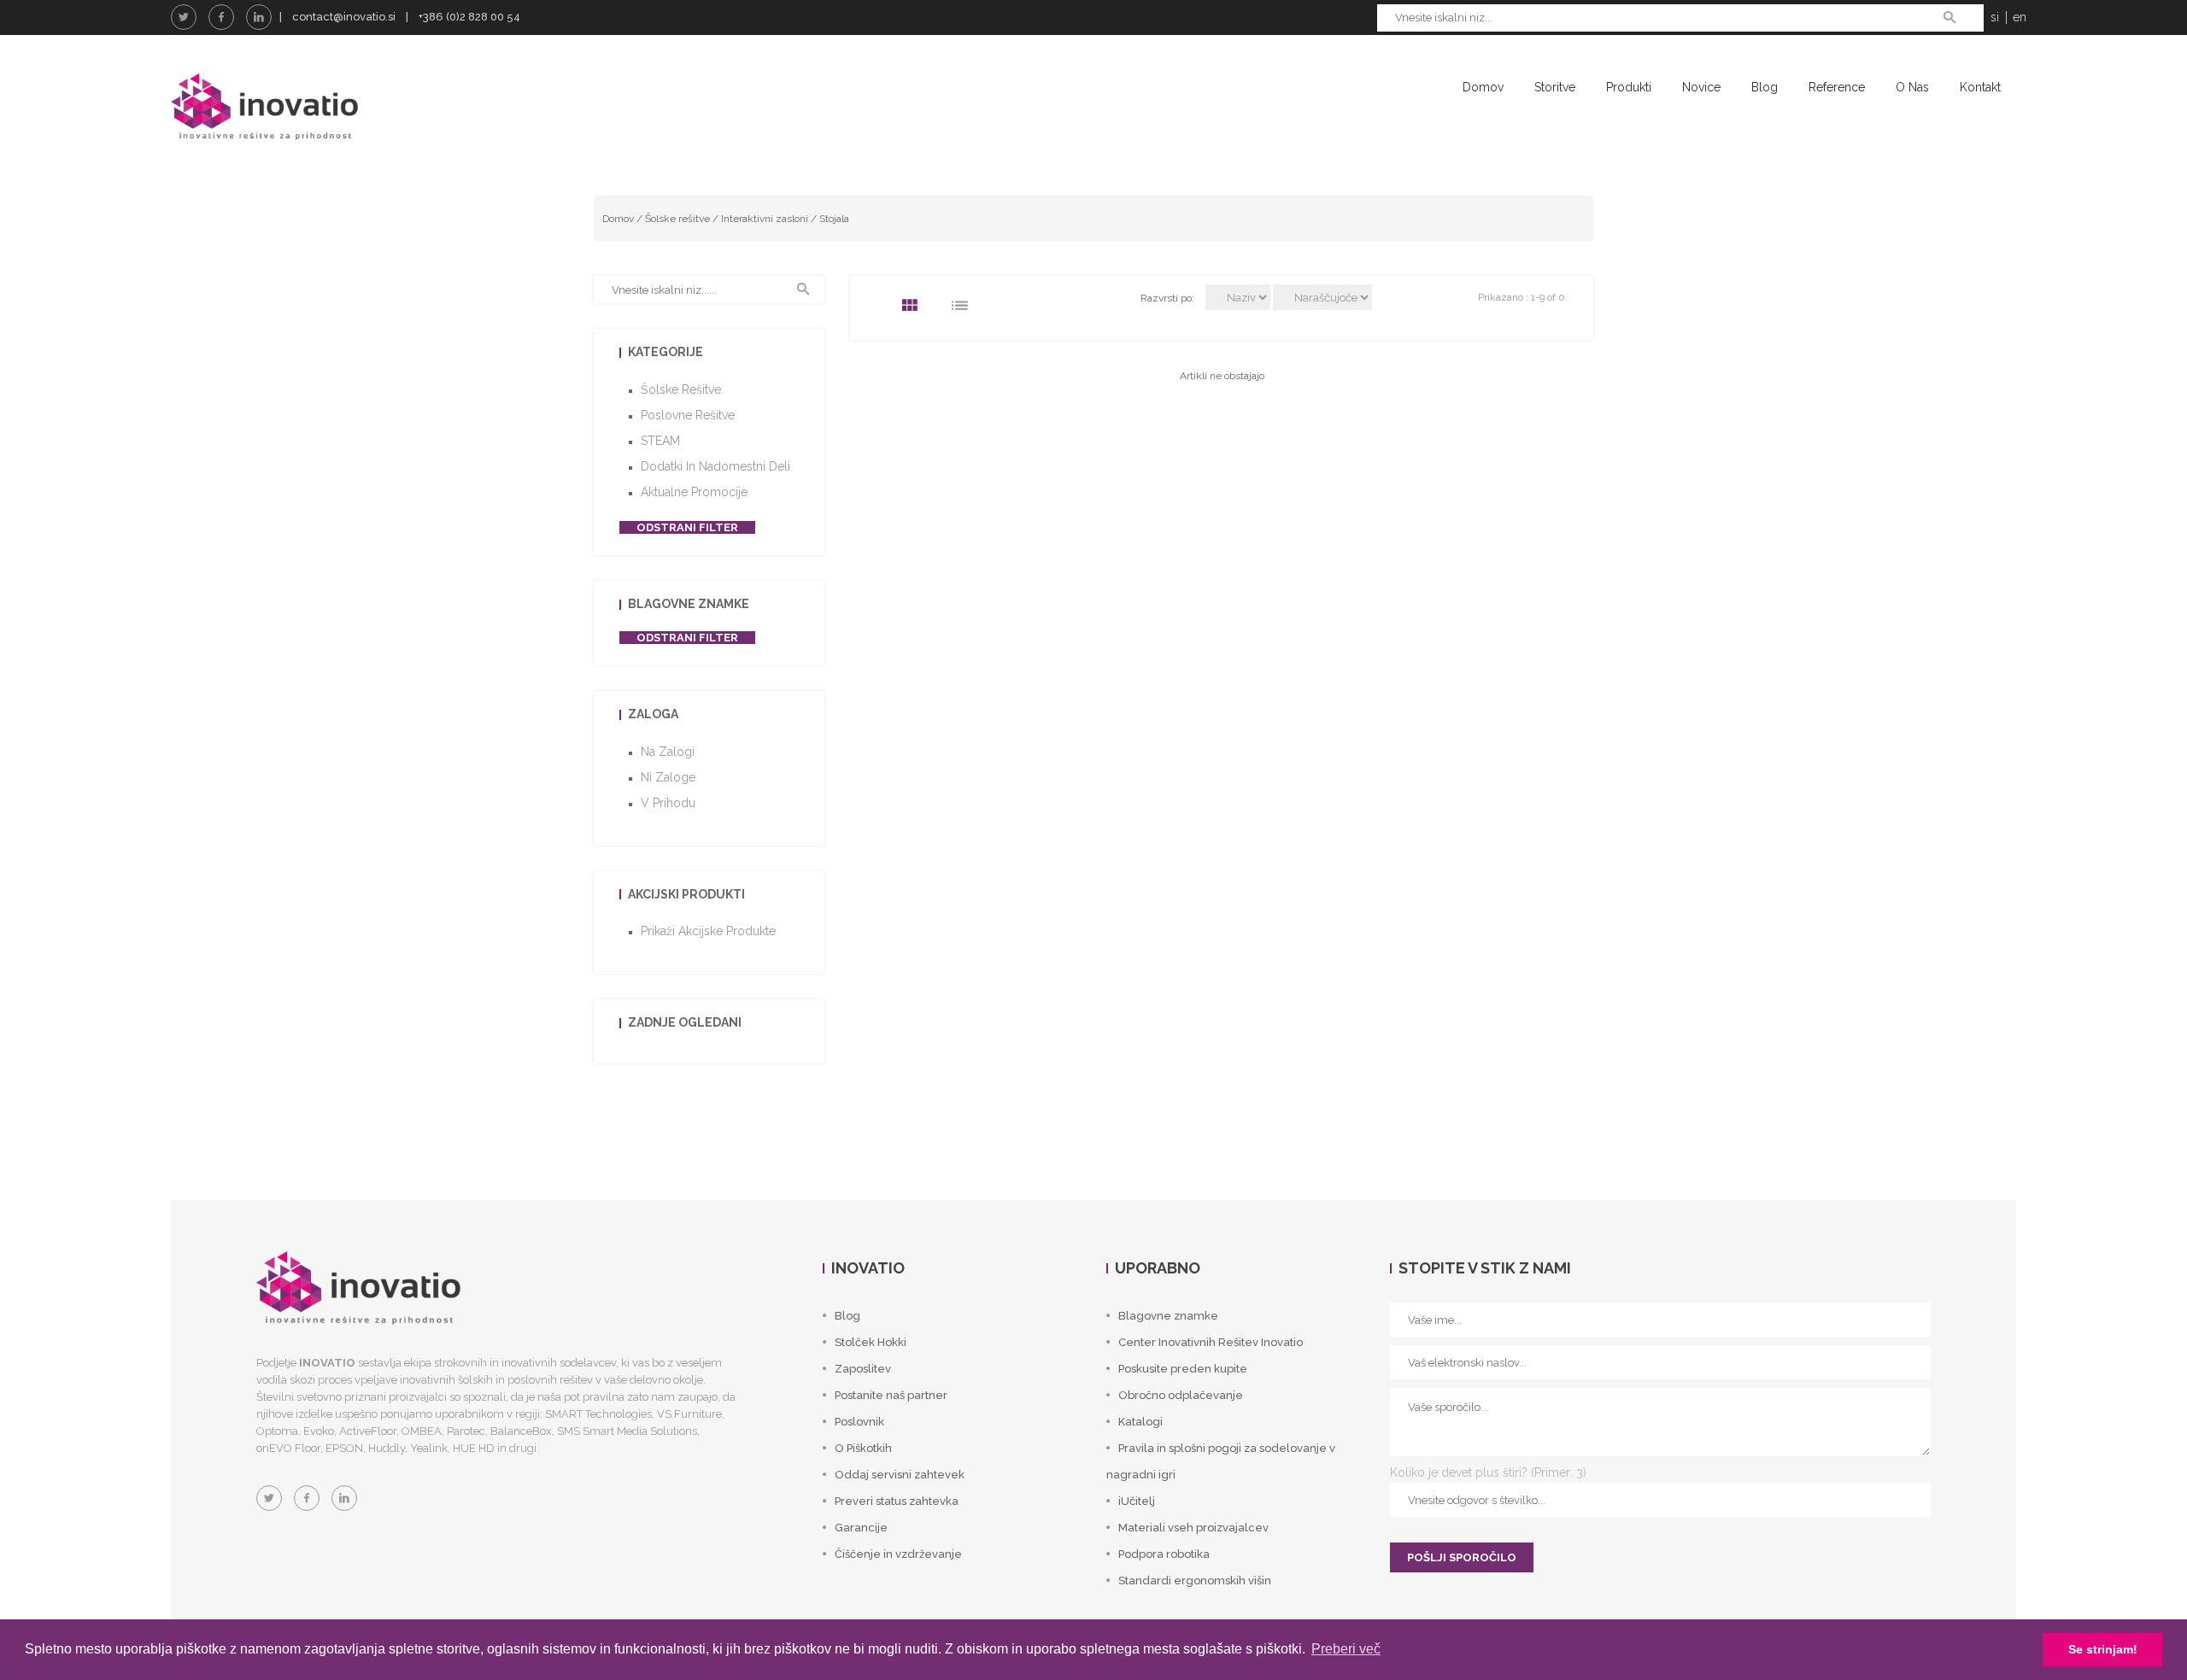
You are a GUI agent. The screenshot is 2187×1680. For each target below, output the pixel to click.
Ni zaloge (668, 777)
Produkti (1629, 87)
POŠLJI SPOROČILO (1462, 1557)
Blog (1765, 87)
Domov (1483, 87)
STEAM (660, 441)
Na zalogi (668, 752)
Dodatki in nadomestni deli (715, 466)
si (1995, 17)
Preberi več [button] (1346, 1649)
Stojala (834, 219)
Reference (1837, 87)
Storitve (1555, 87)
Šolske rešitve (677, 219)
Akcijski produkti (686, 894)
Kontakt (1980, 87)
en (2020, 17)
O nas (1912, 87)
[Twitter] (184, 17)
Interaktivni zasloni (765, 219)
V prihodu (668, 803)
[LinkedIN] (259, 17)
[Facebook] (221, 17)
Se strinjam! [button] (2103, 1649)
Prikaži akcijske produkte (708, 931)
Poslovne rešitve (688, 415)
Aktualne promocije (694, 492)
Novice (1701, 87)
